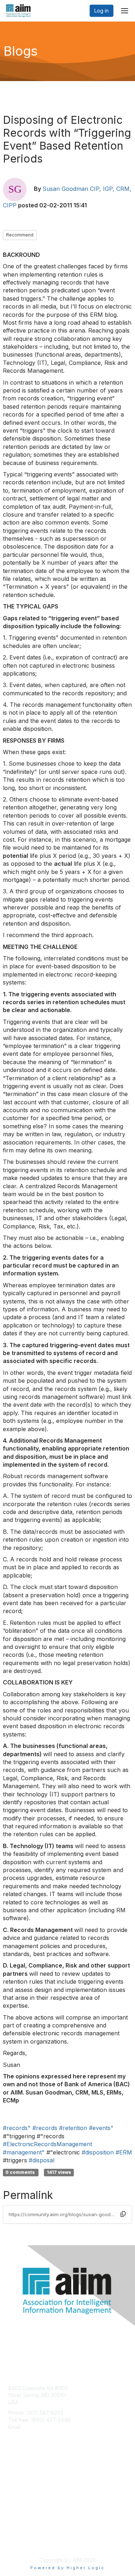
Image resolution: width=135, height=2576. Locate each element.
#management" (24, 2152)
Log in (102, 11)
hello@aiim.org (40, 2427)
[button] (123, 2214)
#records (45, 2128)
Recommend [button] (20, 235)
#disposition (98, 2152)
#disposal (42, 2160)
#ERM (124, 2152)
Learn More (22, 2488)
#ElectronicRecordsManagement (48, 2144)
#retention (73, 2128)
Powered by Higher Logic (67, 2568)
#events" (101, 2128)
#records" (17, 2128)
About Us (19, 2535)
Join (13, 2474)
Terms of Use (24, 2542)
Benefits (18, 2481)
